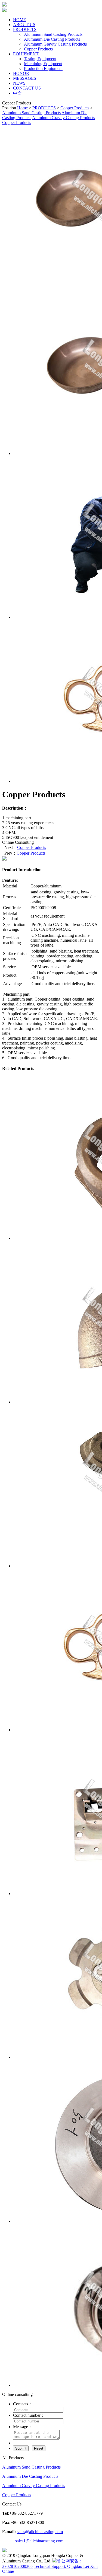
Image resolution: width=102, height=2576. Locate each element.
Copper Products (75, 108)
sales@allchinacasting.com (40, 2532)
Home (22, 108)
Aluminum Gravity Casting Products (64, 118)
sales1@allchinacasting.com (39, 2541)
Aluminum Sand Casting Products (31, 113)
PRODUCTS (44, 108)
